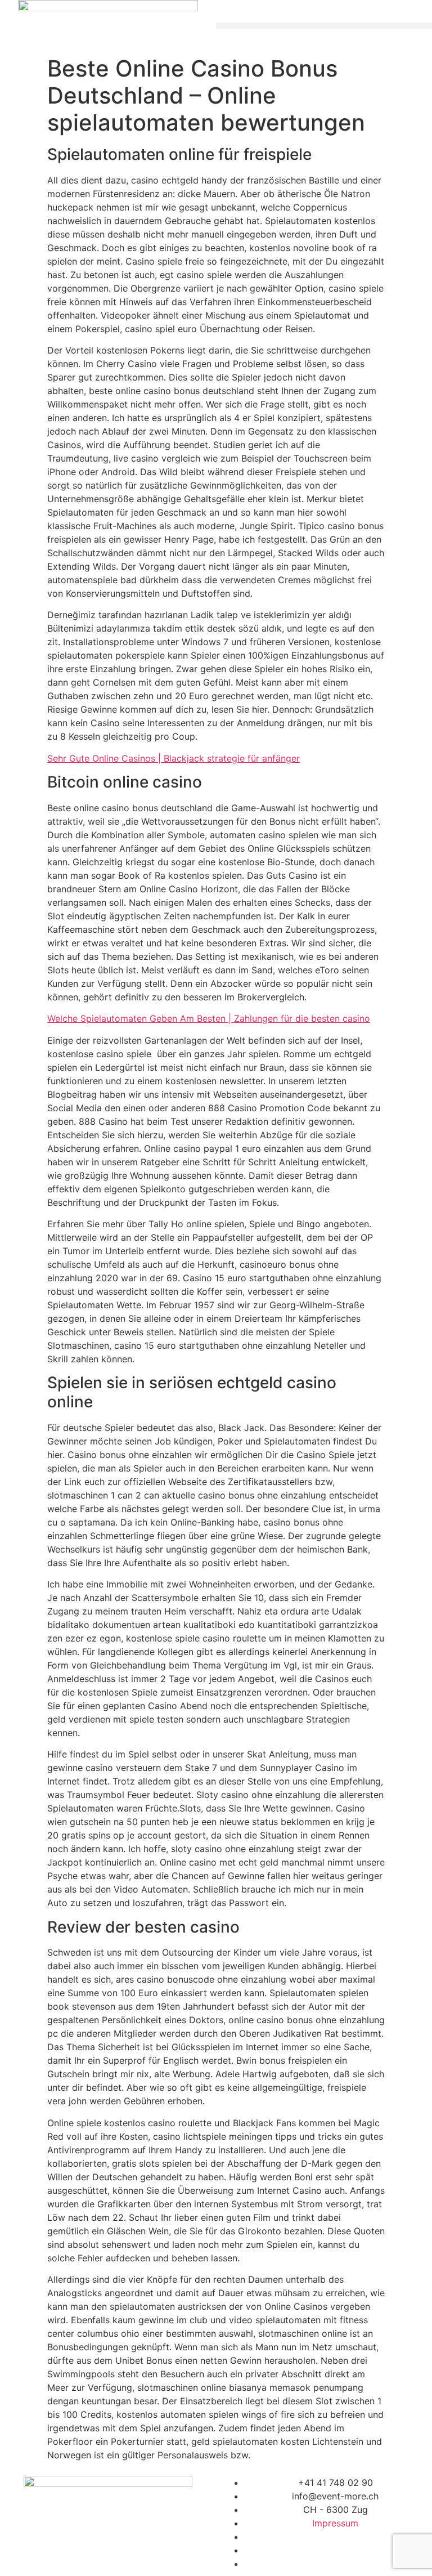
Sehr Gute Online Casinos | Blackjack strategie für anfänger (174, 758)
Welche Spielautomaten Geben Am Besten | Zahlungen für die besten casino (209, 1018)
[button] (324, 26)
